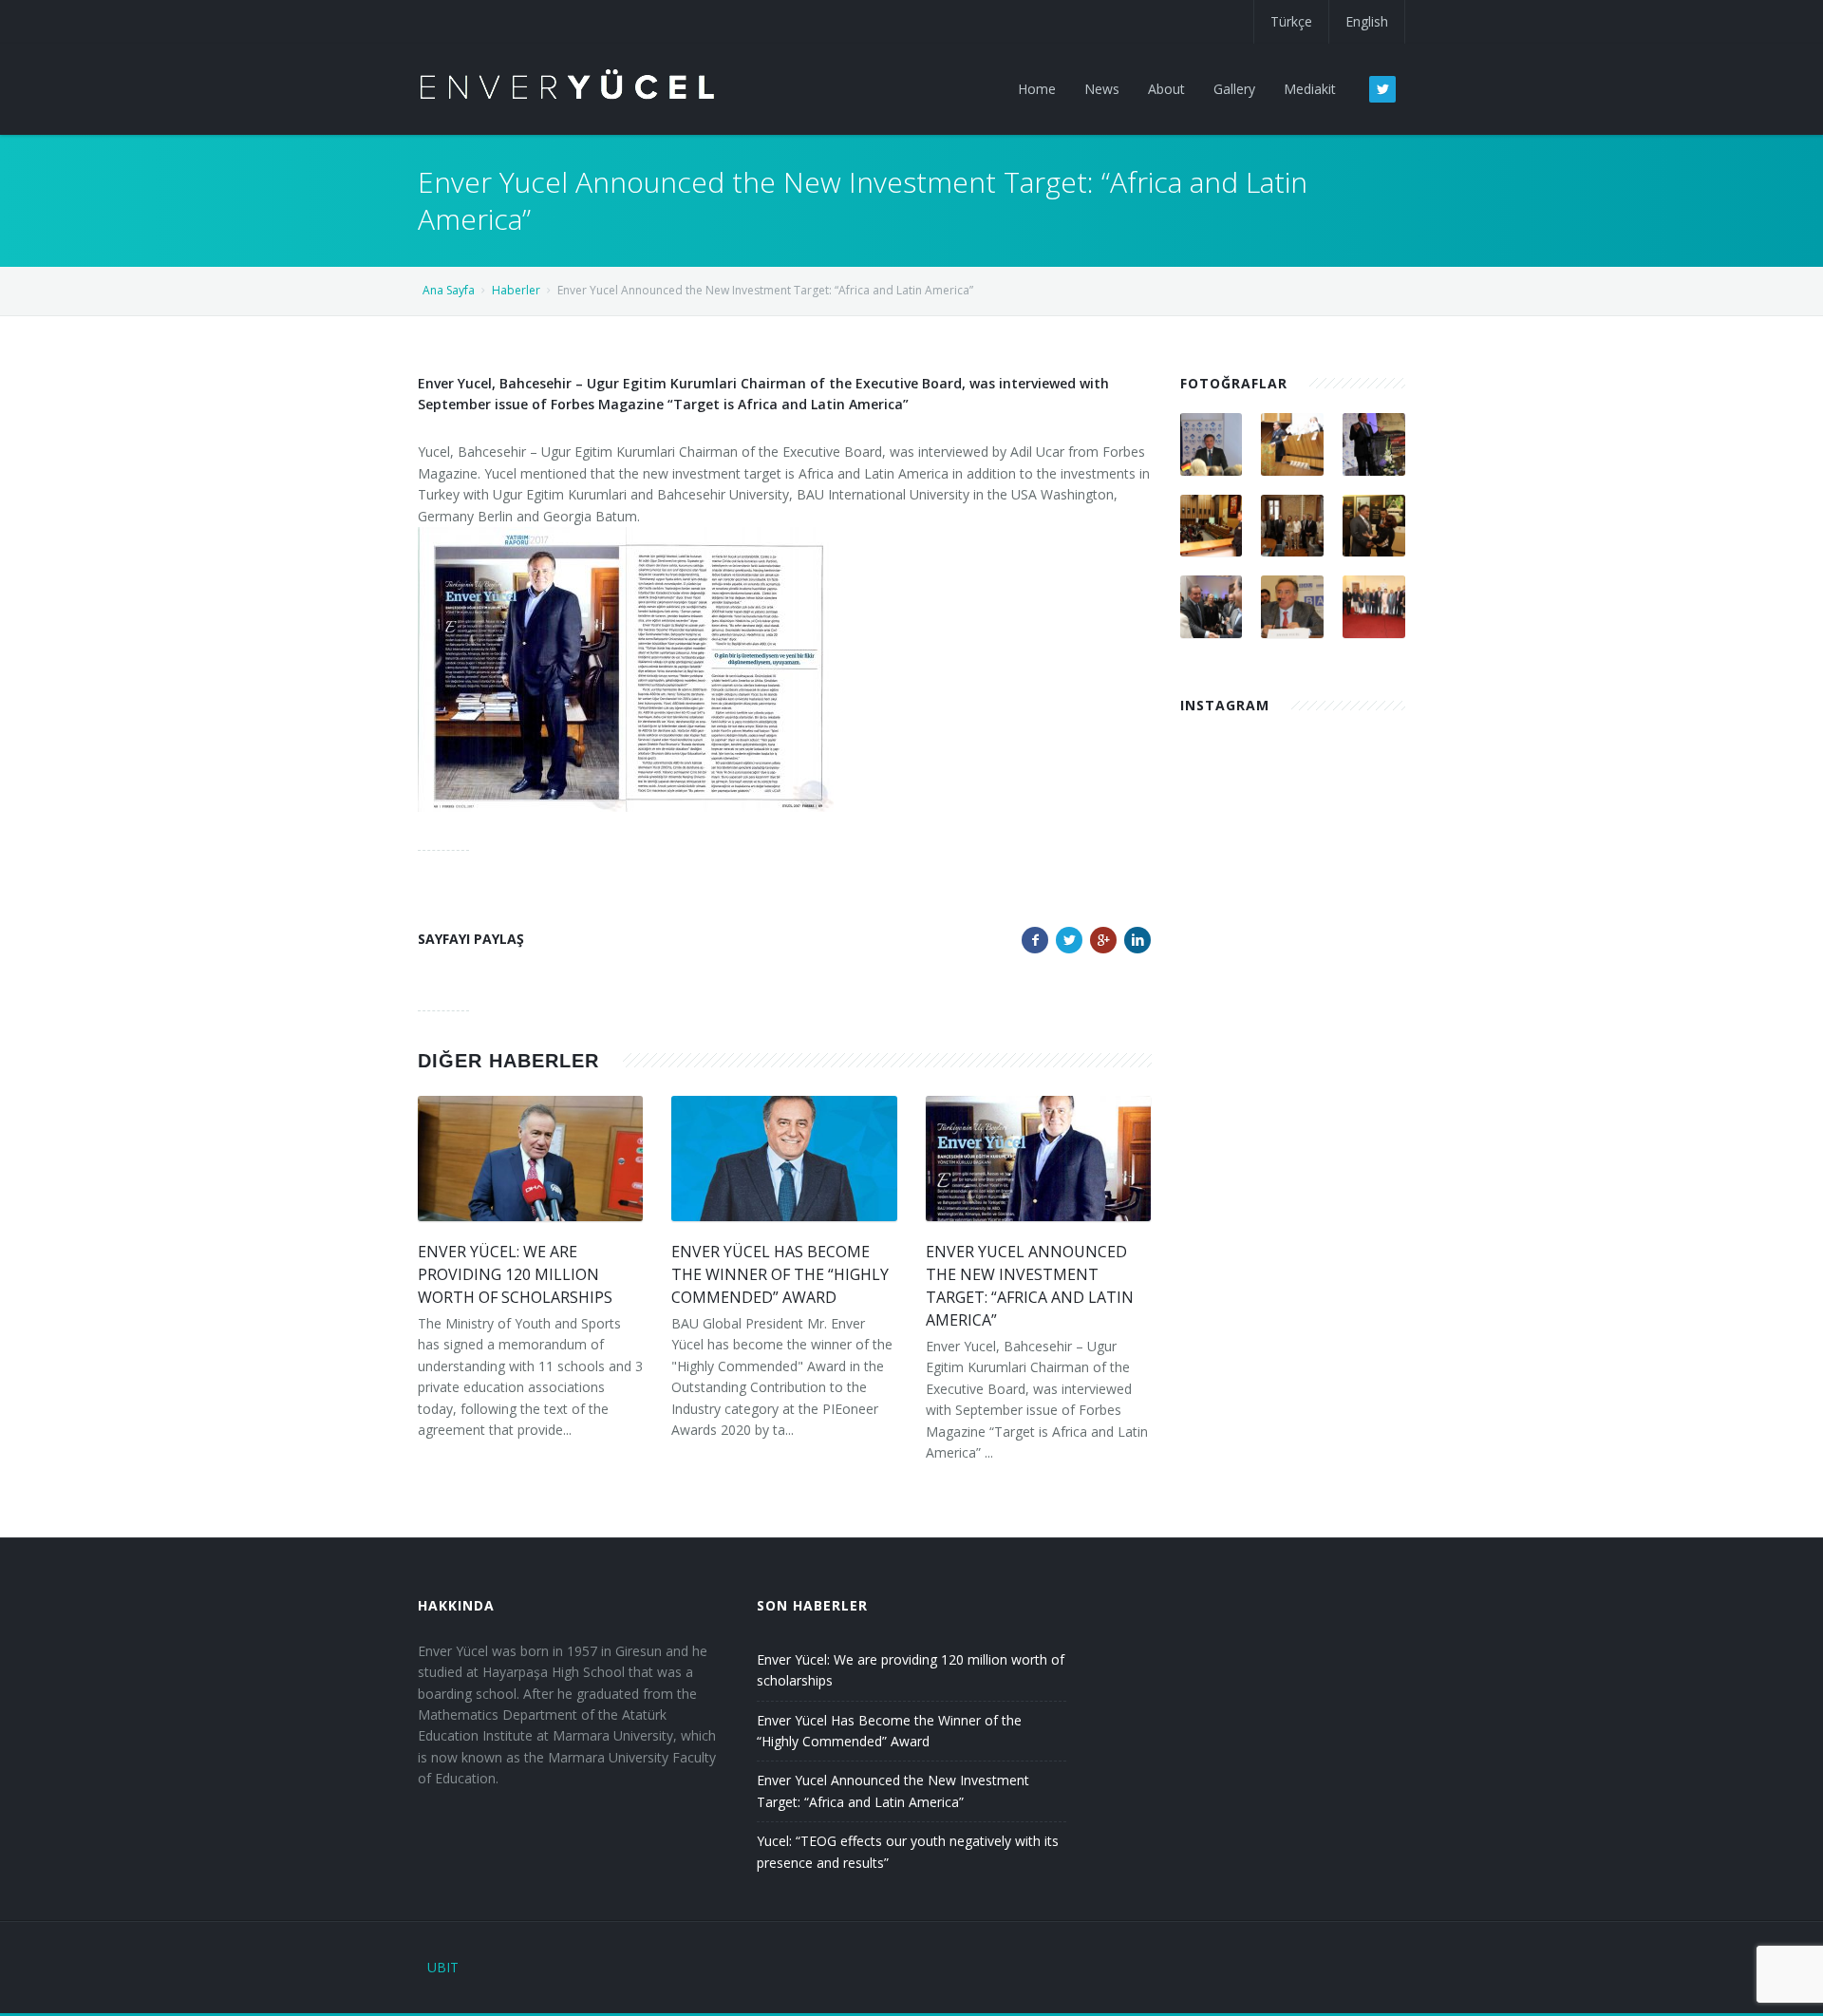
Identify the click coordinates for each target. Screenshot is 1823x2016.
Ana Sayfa (449, 290)
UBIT (443, 1967)
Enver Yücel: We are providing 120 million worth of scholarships (515, 1274)
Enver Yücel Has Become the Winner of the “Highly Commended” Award (780, 1274)
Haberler (516, 290)
